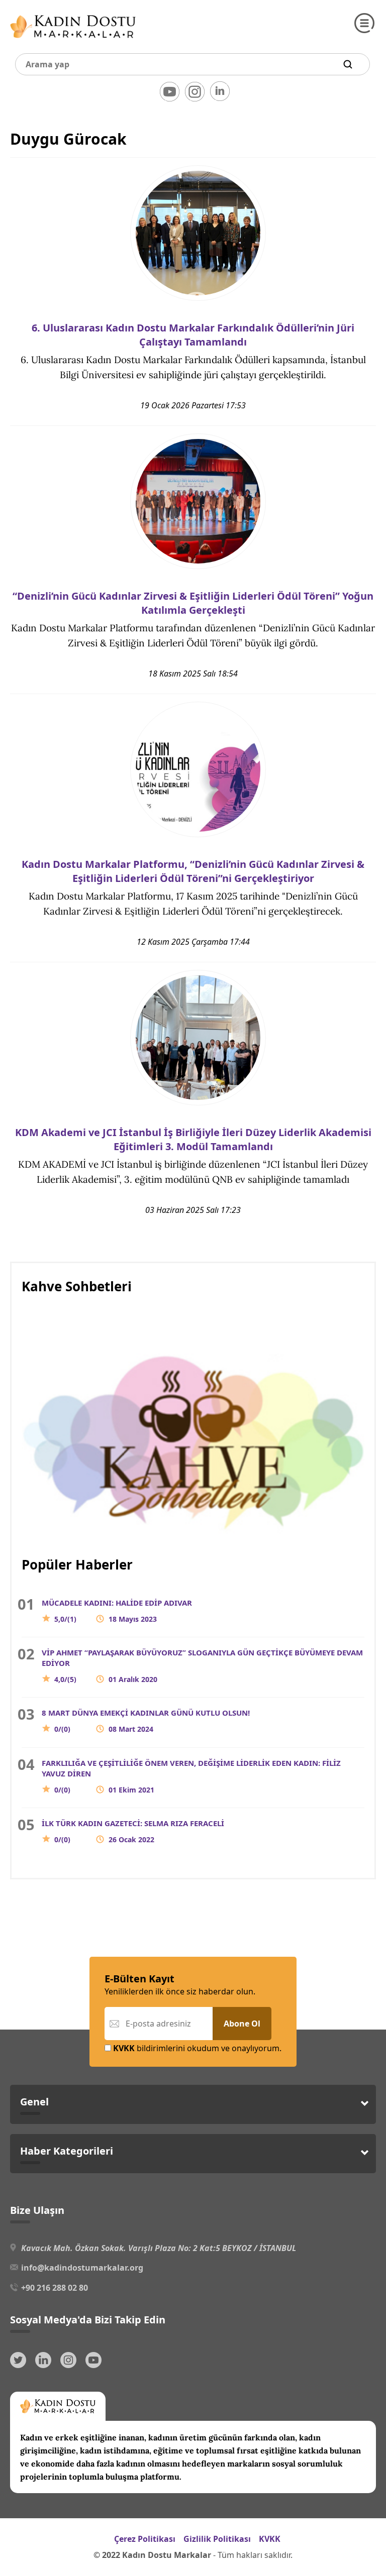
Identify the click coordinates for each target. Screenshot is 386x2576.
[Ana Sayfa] (73, 40)
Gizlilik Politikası (217, 2539)
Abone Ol (242, 2024)
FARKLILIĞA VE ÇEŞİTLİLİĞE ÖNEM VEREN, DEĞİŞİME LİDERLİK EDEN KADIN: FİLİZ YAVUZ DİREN (191, 1776)
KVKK (270, 2539)
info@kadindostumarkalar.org (82, 2268)
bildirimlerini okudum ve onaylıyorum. (197, 2048)
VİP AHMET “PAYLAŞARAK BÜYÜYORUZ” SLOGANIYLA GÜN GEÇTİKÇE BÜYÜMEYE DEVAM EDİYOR (202, 1666)
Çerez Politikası (145, 2539)
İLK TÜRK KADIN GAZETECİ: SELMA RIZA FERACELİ (133, 1831)
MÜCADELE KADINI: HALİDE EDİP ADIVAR (117, 1611)
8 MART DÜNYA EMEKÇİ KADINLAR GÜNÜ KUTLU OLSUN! (146, 1721)
